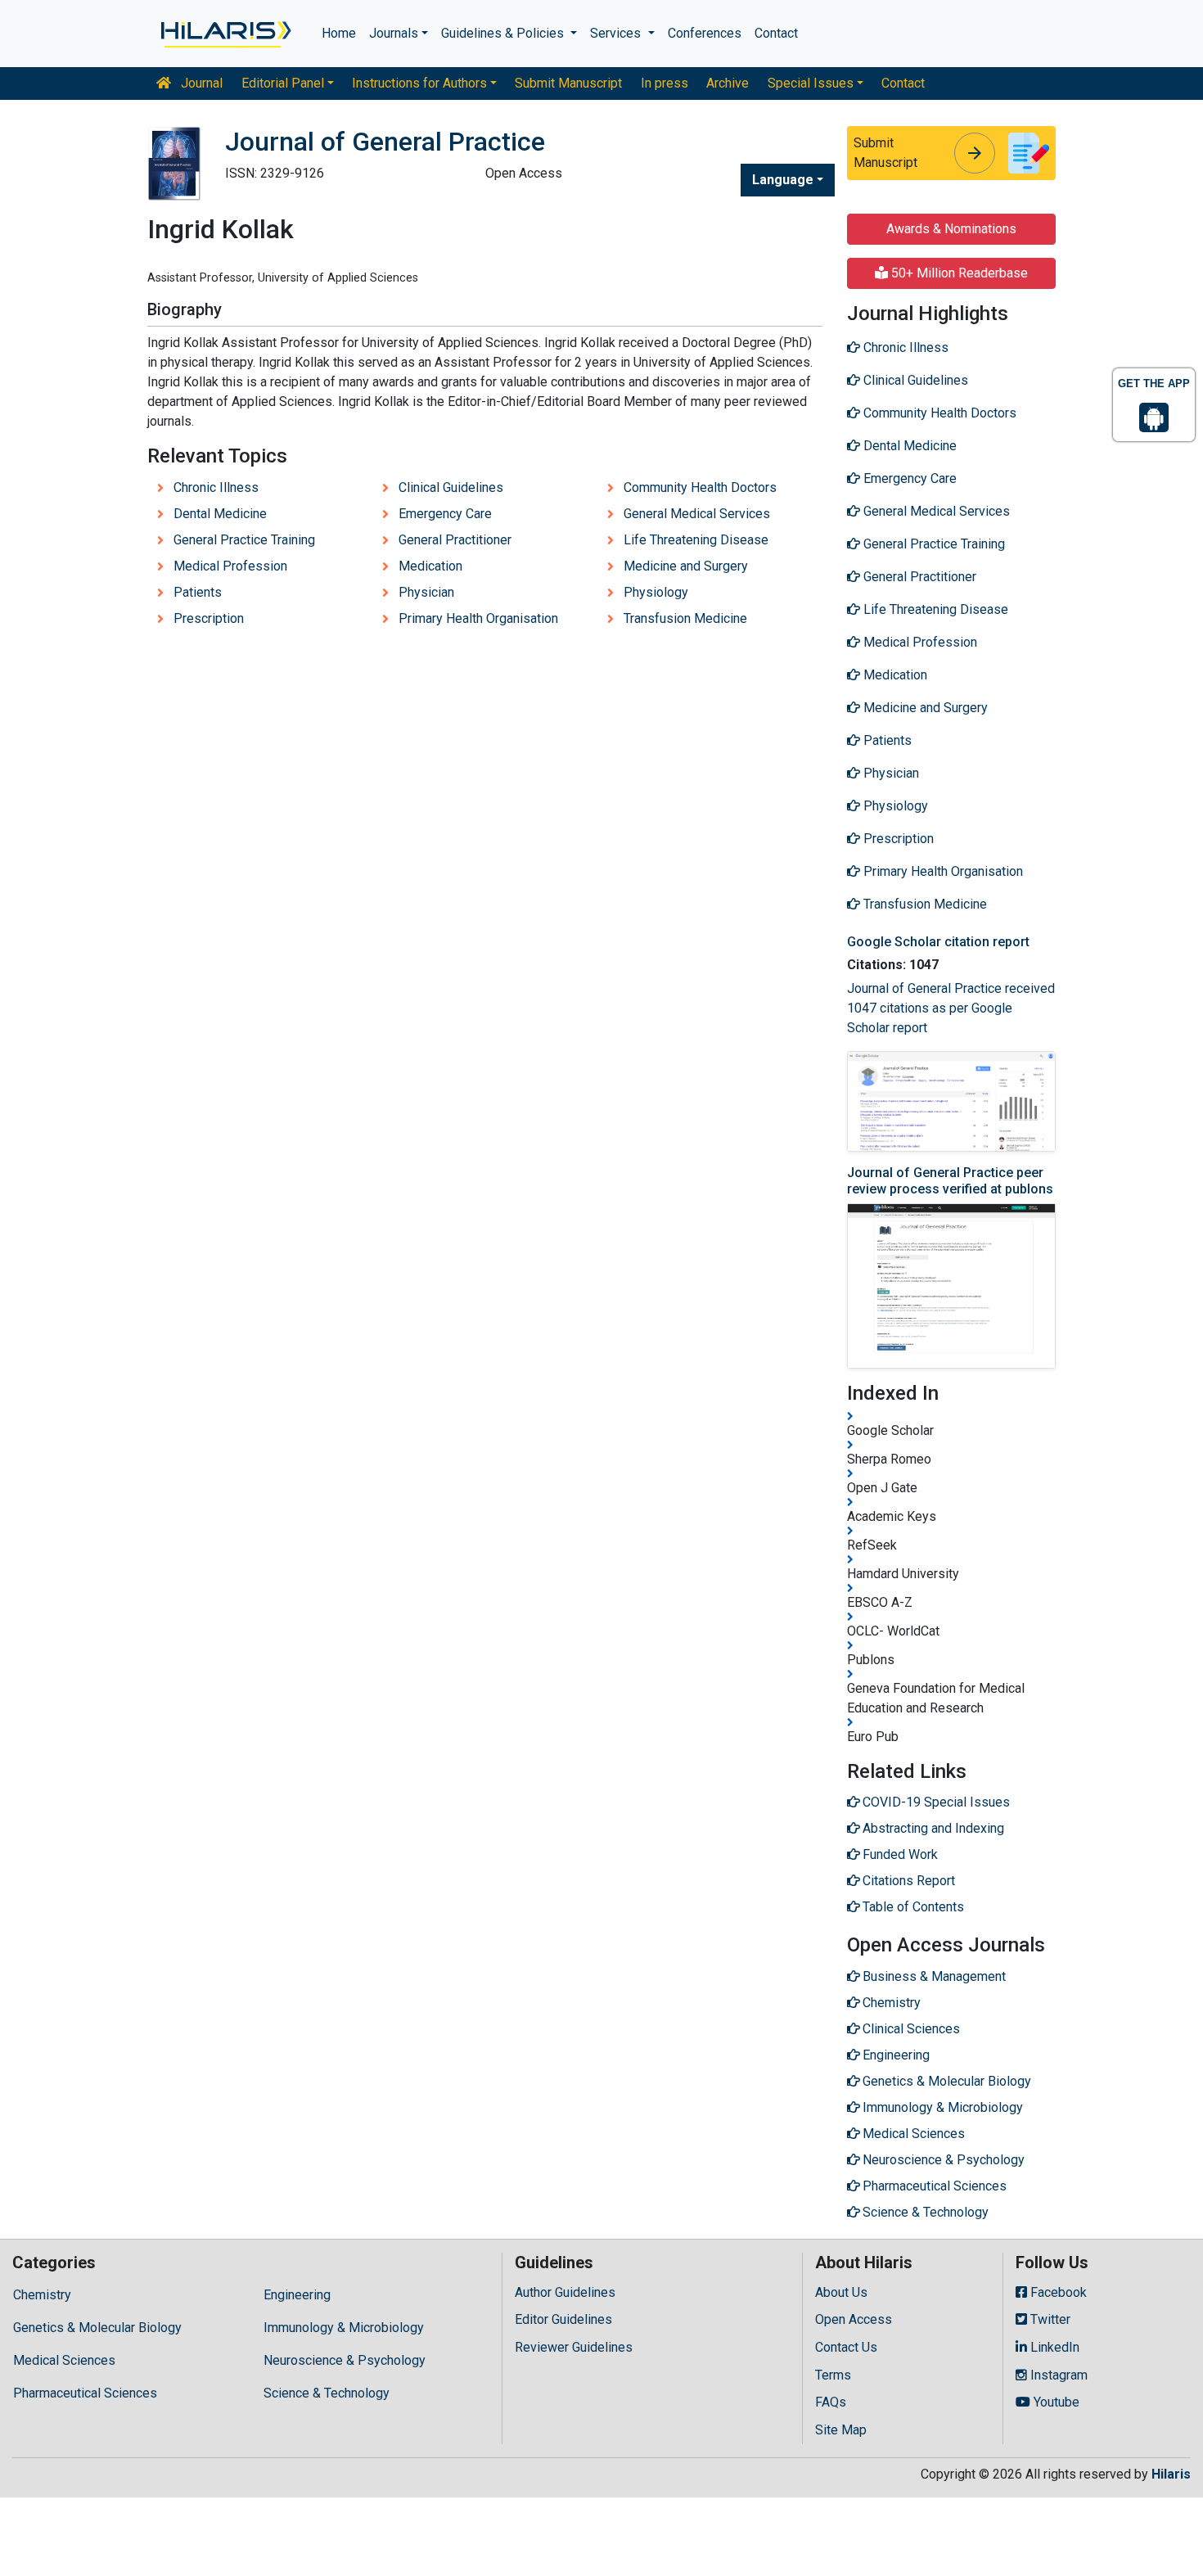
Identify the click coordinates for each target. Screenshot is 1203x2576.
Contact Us (846, 2347)
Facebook (1057, 2292)
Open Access (854, 2319)
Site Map (841, 2430)
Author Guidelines (565, 2292)
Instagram (1057, 2375)
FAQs (831, 2402)
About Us (841, 2292)
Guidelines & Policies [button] (504, 33)
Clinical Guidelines (451, 487)
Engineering (297, 2295)
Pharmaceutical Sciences (85, 2393)
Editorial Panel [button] (283, 83)
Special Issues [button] (811, 83)
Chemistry (42, 2295)
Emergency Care (445, 514)
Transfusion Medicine (685, 618)
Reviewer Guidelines (574, 2347)
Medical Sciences (64, 2360)
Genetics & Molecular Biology (97, 2328)
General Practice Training (244, 540)
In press (665, 83)
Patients (198, 592)
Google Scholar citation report (938, 942)
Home (339, 33)
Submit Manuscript (568, 83)
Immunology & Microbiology (344, 2328)
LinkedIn (1053, 2347)
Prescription (209, 618)
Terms (833, 2375)
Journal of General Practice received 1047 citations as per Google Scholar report (951, 1008)
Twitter (1049, 2319)
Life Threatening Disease (696, 540)
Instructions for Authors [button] (419, 83)
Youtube (1055, 2402)
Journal (200, 83)
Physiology (656, 592)
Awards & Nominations (951, 229)
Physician (426, 592)
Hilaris (1171, 2474)
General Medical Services (697, 514)
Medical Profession (230, 566)
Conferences (705, 33)
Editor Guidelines (563, 2319)
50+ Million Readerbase (958, 273)
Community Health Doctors (700, 487)
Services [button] (617, 33)
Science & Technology (327, 2393)
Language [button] (783, 180)
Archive (728, 83)
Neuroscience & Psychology (345, 2360)
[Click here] (225, 34)
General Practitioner (455, 540)
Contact (776, 33)
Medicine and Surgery (686, 566)
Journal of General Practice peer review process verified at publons (950, 1180)
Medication (430, 566)
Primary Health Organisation (478, 618)
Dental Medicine (220, 514)
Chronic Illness (216, 487)
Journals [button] (394, 33)
